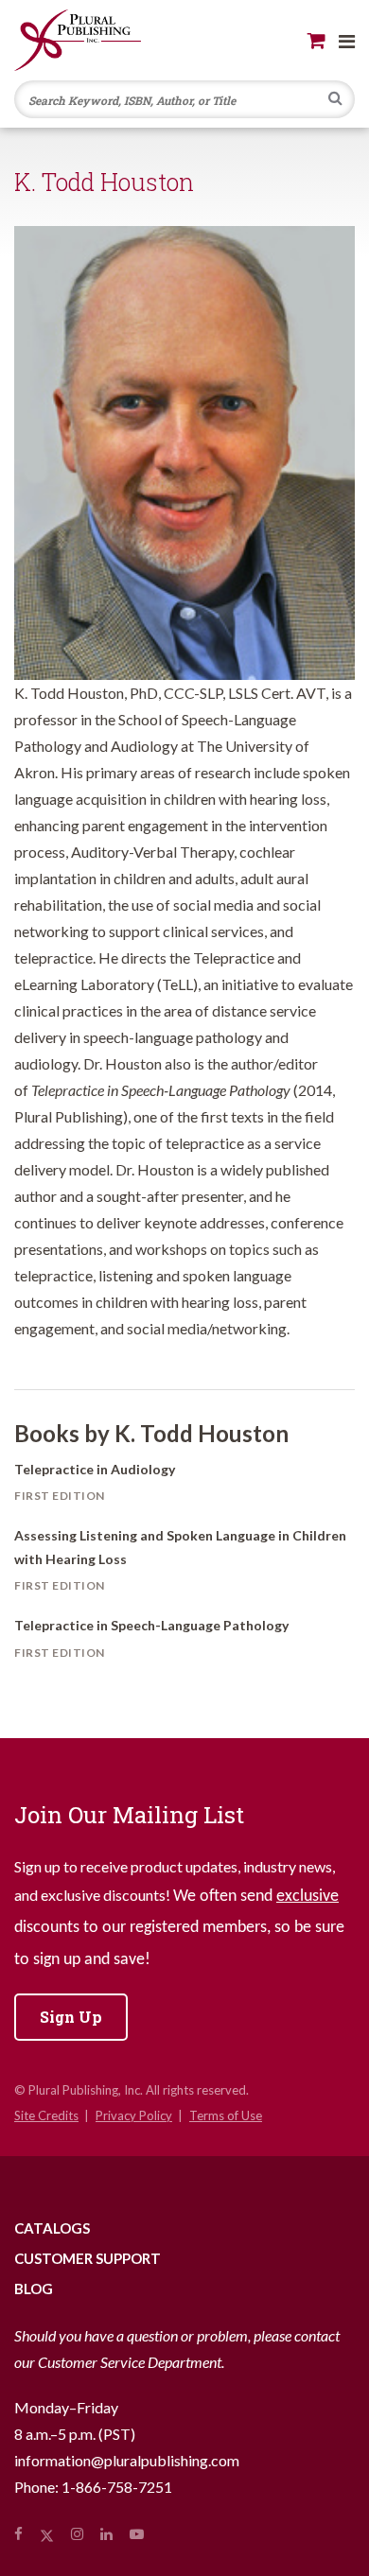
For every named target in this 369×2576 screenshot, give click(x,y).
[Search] (335, 100)
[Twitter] (47, 2533)
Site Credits (46, 2115)
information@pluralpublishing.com (127, 2460)
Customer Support (88, 2258)
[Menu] (347, 41)
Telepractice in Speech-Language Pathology (151, 1625)
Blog (34, 2289)
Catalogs (52, 2228)
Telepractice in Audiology (95, 1469)
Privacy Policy (134, 2115)
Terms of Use (226, 2115)
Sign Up (71, 2017)
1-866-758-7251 (117, 2487)
